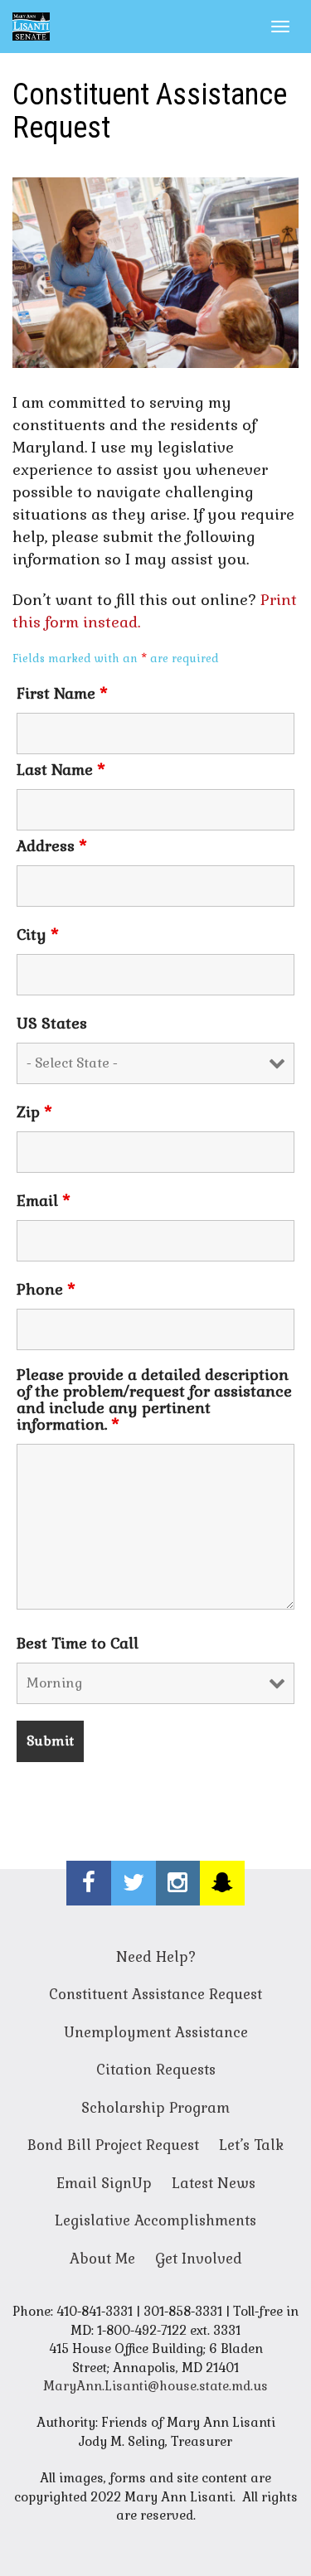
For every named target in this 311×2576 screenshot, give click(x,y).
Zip (34, 1112)
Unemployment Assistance (156, 2032)
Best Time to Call (78, 1644)
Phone (46, 1290)
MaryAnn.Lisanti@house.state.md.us (155, 2386)
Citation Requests (156, 2070)
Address (52, 846)
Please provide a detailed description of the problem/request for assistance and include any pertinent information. (154, 1400)
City (38, 935)
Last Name (61, 770)
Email (44, 1201)
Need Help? (156, 1957)
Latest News (214, 2183)
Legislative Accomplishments (155, 2220)
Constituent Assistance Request (155, 1994)
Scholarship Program (155, 2108)
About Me (102, 2259)
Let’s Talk (251, 2145)
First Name (62, 694)
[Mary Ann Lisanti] (31, 27)
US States (52, 1024)
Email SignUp (104, 2183)
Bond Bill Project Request (113, 2145)
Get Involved (199, 2259)
